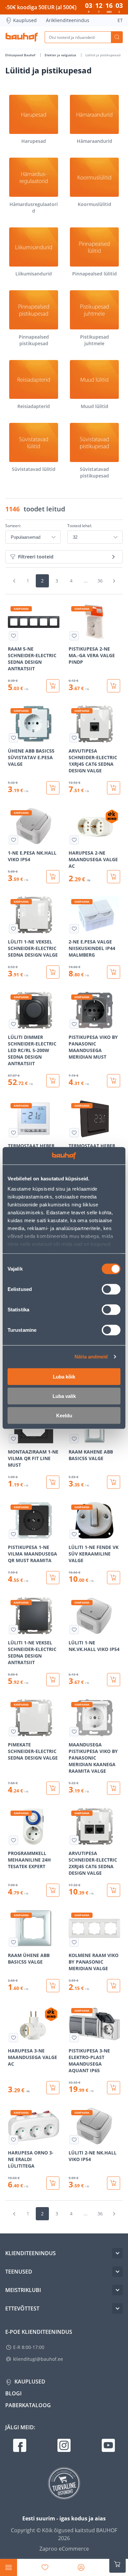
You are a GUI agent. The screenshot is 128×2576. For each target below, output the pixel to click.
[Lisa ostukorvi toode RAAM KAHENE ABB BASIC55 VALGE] (114, 1482)
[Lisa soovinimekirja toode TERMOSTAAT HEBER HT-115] (13, 1133)
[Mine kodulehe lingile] (22, 37)
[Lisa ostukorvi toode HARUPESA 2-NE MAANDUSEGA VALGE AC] (114, 877)
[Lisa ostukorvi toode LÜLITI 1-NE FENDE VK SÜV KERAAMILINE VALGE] (114, 1578)
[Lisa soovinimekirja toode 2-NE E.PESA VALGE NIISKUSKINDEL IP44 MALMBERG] (74, 929)
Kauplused (25, 20)
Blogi (13, 2393)
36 (100, 581)
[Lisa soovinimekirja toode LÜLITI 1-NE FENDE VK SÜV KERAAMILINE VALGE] (74, 1534)
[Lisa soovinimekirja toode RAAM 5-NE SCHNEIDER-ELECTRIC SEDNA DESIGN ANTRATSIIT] (13, 636)
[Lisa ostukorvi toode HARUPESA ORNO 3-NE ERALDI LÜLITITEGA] (53, 2183)
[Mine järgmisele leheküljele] (114, 581)
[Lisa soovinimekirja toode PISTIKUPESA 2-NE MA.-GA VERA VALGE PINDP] (74, 636)
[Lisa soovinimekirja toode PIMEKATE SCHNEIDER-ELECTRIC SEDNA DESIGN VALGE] (13, 1732)
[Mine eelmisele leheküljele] (14, 581)
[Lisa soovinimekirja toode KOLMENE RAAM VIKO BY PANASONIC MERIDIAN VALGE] (74, 1942)
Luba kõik (64, 1376)
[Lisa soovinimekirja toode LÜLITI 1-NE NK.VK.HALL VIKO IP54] (74, 1630)
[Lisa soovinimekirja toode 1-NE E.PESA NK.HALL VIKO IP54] (13, 840)
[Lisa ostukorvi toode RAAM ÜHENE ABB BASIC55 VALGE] (53, 1986)
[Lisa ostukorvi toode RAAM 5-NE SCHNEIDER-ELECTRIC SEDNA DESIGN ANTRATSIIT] (53, 686)
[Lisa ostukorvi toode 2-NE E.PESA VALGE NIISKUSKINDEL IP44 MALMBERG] (114, 972)
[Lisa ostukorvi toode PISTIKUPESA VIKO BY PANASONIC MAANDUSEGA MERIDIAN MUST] (114, 1081)
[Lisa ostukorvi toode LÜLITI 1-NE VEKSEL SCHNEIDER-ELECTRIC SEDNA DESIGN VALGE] (53, 972)
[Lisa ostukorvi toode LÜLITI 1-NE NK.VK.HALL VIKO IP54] (114, 1680)
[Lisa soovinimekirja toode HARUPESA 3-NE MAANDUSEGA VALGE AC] (13, 2038)
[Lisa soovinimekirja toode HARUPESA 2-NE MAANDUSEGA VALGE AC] (74, 840)
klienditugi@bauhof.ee (38, 2359)
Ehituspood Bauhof (21, 55)
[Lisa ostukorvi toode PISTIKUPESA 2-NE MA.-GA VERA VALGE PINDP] (114, 686)
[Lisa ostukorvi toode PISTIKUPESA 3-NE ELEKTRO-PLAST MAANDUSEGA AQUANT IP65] (114, 2088)
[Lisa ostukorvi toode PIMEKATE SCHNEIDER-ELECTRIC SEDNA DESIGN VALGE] (53, 1788)
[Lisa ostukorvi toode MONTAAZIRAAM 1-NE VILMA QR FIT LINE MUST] (53, 1482)
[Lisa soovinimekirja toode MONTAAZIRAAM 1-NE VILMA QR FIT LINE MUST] (13, 1439)
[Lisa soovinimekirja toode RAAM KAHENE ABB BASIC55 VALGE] (74, 1439)
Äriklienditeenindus (68, 20)
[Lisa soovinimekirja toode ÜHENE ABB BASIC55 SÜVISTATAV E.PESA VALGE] (13, 738)
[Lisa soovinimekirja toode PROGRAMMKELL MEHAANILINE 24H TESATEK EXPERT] (13, 1840)
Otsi (117, 37)
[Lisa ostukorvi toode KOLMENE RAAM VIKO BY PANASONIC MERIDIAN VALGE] (114, 1986)
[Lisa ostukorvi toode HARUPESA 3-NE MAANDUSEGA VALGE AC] (53, 2088)
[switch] (111, 1289)
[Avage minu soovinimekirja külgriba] (45, 2567)
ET (120, 20)
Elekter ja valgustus (61, 55)
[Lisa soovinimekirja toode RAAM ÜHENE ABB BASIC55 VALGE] (13, 1942)
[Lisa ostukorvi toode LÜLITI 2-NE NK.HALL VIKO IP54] (114, 2183)
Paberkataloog (28, 2405)
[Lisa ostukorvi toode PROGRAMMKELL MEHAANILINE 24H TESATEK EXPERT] (53, 1890)
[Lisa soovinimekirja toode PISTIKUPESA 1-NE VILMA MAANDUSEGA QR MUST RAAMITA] (13, 1534)
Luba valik (64, 1396)
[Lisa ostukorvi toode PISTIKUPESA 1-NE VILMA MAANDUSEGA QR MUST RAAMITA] (53, 1578)
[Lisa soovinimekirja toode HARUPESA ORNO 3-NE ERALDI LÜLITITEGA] (13, 2140)
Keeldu (64, 1415)
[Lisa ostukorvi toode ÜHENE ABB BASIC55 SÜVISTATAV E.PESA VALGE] (53, 788)
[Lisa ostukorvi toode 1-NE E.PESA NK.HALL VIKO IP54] (53, 877)
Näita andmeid (91, 1357)
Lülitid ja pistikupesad (103, 55)
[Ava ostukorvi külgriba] (117, 2564)
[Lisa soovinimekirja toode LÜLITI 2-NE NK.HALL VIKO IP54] (74, 2140)
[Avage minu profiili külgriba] (81, 2567)
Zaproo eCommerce (64, 2549)
